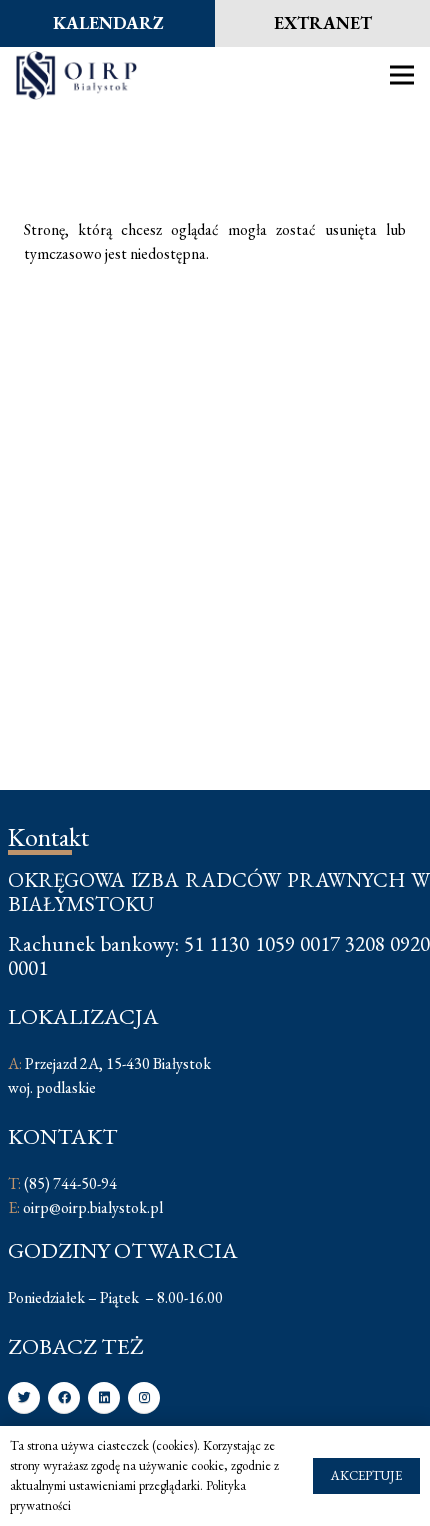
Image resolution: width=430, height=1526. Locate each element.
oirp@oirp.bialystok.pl (93, 1207)
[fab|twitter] (24, 1398)
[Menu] (402, 75)
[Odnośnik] (76, 75)
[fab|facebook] (64, 1398)
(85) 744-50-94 (70, 1183)
